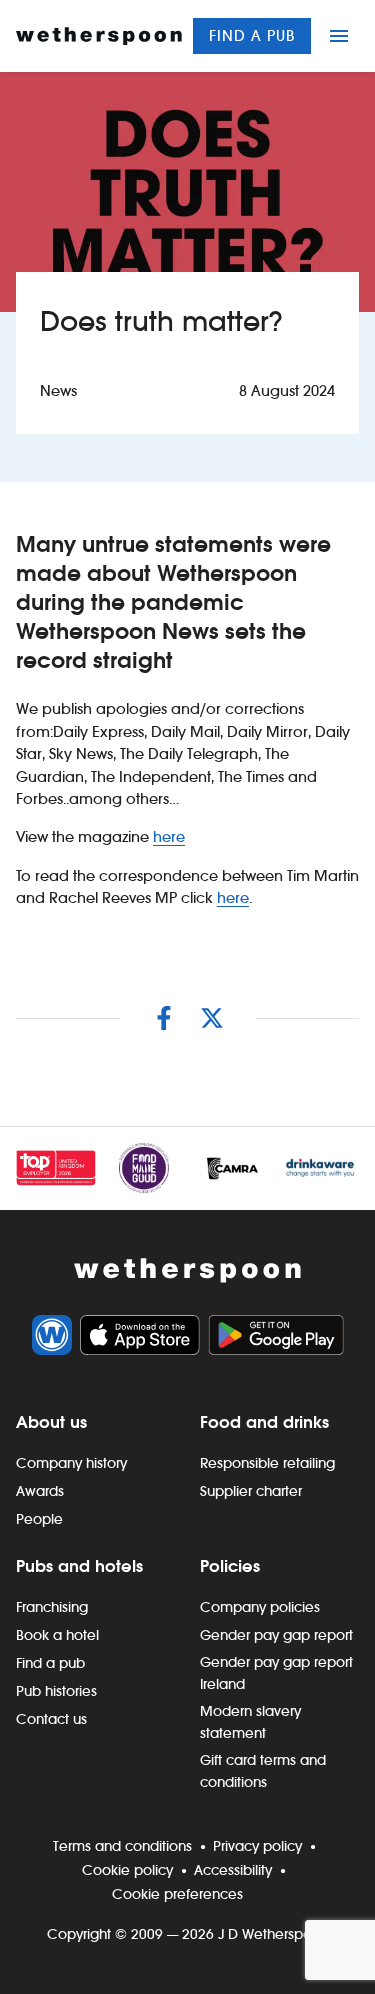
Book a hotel (57, 1635)
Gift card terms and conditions (263, 1771)
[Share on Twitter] (212, 1018)
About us (51, 1422)
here (169, 836)
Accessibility (233, 1870)
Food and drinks (264, 1422)
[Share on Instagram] (164, 1018)
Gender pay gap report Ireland (276, 1673)
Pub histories (56, 1691)
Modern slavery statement (250, 1722)
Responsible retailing (267, 1463)
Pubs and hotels (79, 1566)
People (39, 1519)
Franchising (52, 1607)
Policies (230, 1566)
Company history (71, 1463)
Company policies (260, 1607)
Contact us (51, 1719)
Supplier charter (251, 1491)
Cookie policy (127, 1870)
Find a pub (252, 35)
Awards (40, 1491)
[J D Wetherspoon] (99, 36)
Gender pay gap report (276, 1635)
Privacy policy (257, 1846)
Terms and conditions (122, 1846)
